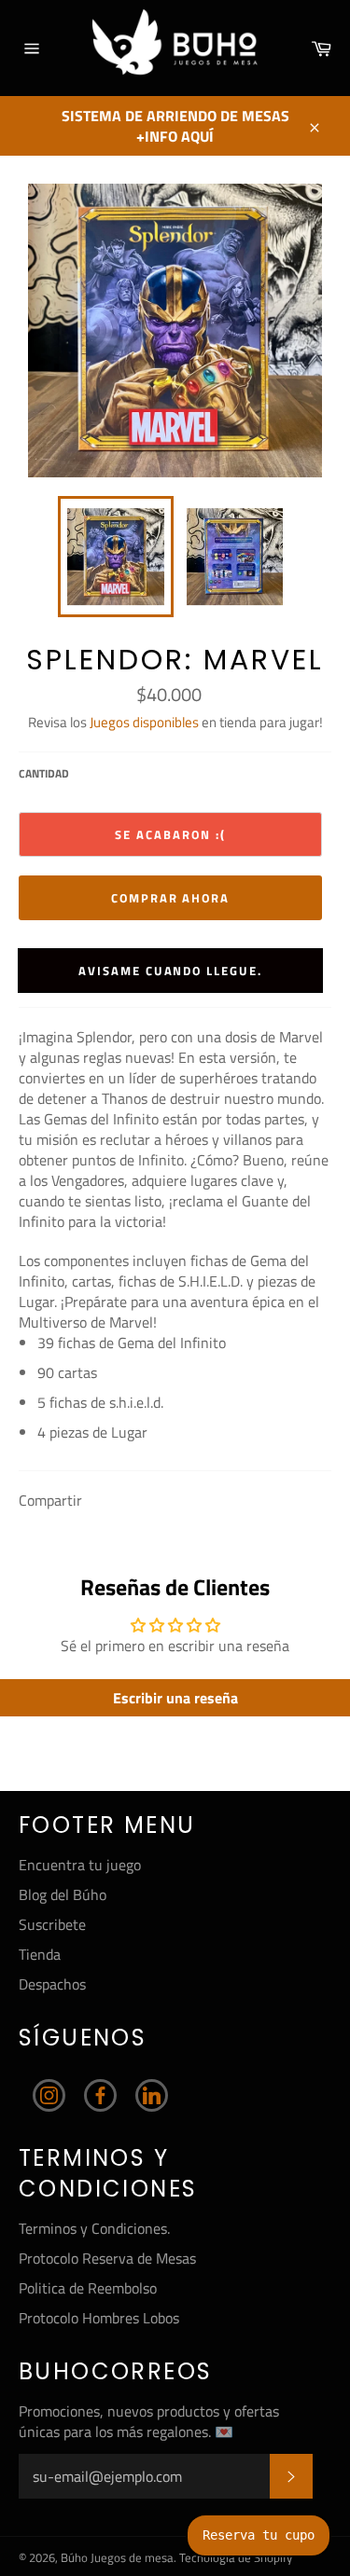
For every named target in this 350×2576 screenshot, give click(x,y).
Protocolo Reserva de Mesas (107, 2258)
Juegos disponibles (144, 722)
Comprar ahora (170, 898)
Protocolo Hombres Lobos (99, 2318)
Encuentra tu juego (80, 1865)
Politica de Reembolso (88, 2288)
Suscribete (52, 1924)
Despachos (52, 1984)
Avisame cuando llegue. (170, 971)
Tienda (40, 1954)
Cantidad (44, 774)
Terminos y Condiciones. (94, 2228)
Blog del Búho (63, 1894)
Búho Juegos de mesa (117, 2557)
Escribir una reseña (175, 1698)
